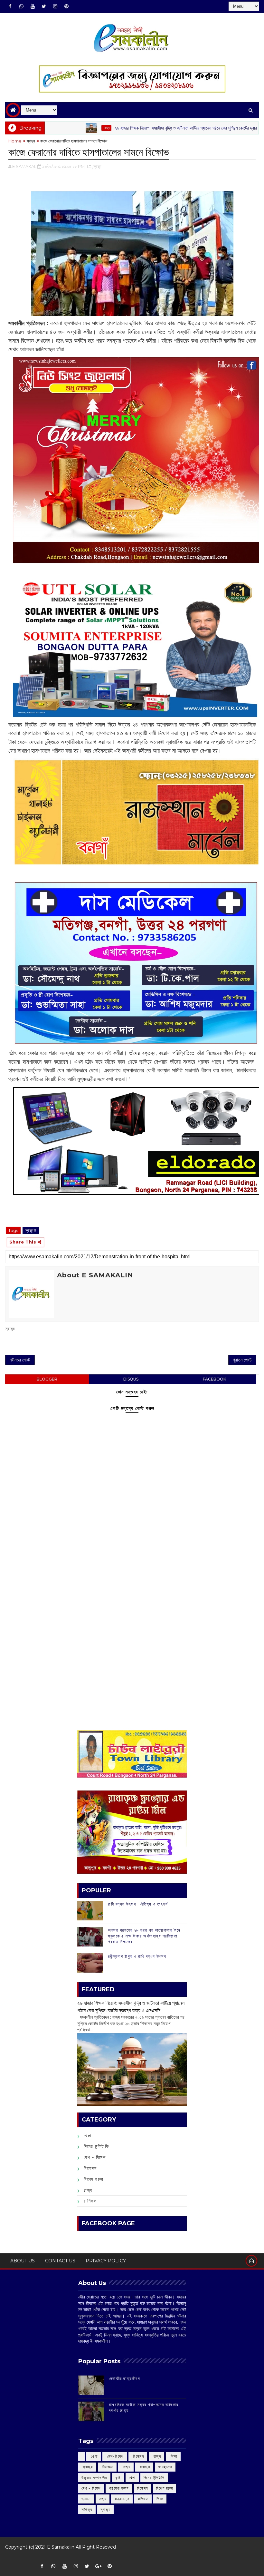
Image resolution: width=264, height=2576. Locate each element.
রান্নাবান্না (122, 2499)
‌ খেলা (94, 2456)
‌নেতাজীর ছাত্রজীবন (125, 2378)
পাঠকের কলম (119, 2488)
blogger (47, 1379)
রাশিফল (90, 2201)
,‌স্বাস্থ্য (97, 166)
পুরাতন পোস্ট (242, 1360)
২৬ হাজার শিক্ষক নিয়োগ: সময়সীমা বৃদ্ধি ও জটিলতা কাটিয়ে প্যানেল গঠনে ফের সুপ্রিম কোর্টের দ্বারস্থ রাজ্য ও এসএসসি (145, 128)
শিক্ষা (160, 2499)
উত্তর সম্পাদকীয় (94, 2478)
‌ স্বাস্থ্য (87, 2467)
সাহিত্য (87, 2509)
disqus (131, 1379)
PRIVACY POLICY (106, 2261)
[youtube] (33, 6)
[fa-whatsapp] (21, 6)
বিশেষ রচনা (94, 2179)
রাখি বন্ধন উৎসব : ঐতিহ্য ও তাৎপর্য (138, 1904)
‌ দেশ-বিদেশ (115, 2456)
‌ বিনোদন (138, 2456)
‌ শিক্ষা (173, 2456)
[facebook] (10, 6)
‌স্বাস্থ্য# (31, 1230)
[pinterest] (66, 6)
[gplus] (98, 2566)
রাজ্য (88, 2190)
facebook (214, 1379)
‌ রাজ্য (50, 128)
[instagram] (55, 6)
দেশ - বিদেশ (95, 2157)
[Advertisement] (132, 1569)
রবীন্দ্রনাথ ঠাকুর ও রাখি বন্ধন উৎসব (137, 1956)
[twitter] (44, 6)
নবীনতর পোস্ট (20, 1360)
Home (15, 141)
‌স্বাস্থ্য (31, 141)
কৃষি (118, 2478)
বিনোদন (90, 2168)
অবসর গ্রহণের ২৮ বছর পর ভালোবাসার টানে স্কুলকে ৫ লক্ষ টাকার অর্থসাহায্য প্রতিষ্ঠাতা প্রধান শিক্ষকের (144, 1936)
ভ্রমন (86, 2499)
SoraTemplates (9, 2556)
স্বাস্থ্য (106, 2509)
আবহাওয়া (165, 2467)
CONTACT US (60, 2261)
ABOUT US (23, 2261)
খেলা (88, 2136)
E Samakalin (61, 2547)
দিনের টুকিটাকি (96, 2146)
